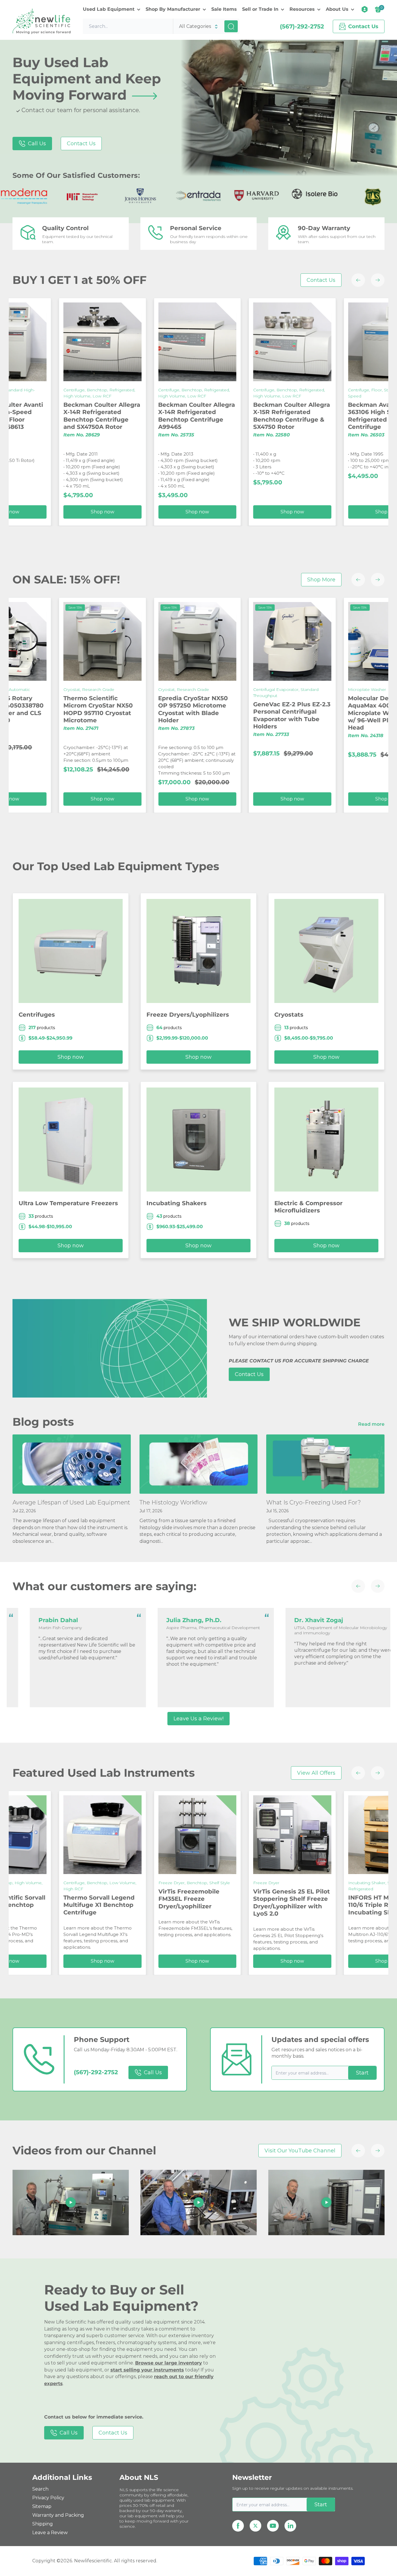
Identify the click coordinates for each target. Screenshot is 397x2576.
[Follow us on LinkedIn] (290, 2526)
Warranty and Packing (58, 2515)
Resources (302, 9)
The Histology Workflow (173, 1502)
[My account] (365, 9)
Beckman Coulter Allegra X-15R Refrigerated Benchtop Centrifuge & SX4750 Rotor (92, 416)
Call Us (37, 144)
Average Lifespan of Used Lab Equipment (71, 1502)
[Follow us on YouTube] (273, 2526)
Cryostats (289, 1015)
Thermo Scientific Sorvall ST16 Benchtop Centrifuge (287, 1905)
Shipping (43, 2524)
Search (40, 2489)
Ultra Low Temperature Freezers (68, 1203)
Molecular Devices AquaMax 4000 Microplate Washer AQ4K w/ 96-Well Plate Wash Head (193, 713)
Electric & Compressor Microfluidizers (309, 1207)
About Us (337, 9)
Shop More (321, 580)
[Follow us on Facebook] (238, 2526)
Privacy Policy (48, 2498)
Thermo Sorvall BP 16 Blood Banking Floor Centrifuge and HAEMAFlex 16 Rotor (275, 416)
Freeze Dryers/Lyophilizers (188, 1015)
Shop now (282, 512)
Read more (372, 1424)
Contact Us (81, 144)
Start (362, 2073)
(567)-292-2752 (302, 26)
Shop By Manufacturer (173, 9)
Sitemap (42, 2506)
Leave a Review (50, 2533)
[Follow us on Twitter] (255, 2526)
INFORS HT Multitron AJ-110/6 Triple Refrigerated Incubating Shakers (192, 1905)
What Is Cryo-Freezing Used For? (314, 1502)
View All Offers (316, 1773)
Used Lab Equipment (109, 9)
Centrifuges (37, 1015)
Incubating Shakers (177, 1203)
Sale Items (224, 9)
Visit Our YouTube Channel (300, 2151)
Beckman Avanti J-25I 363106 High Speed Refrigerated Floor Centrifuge (181, 416)
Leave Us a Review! (199, 1719)
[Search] (231, 26)
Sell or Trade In (260, 9)
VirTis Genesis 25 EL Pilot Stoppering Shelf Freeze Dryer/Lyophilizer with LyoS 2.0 (98, 1903)
